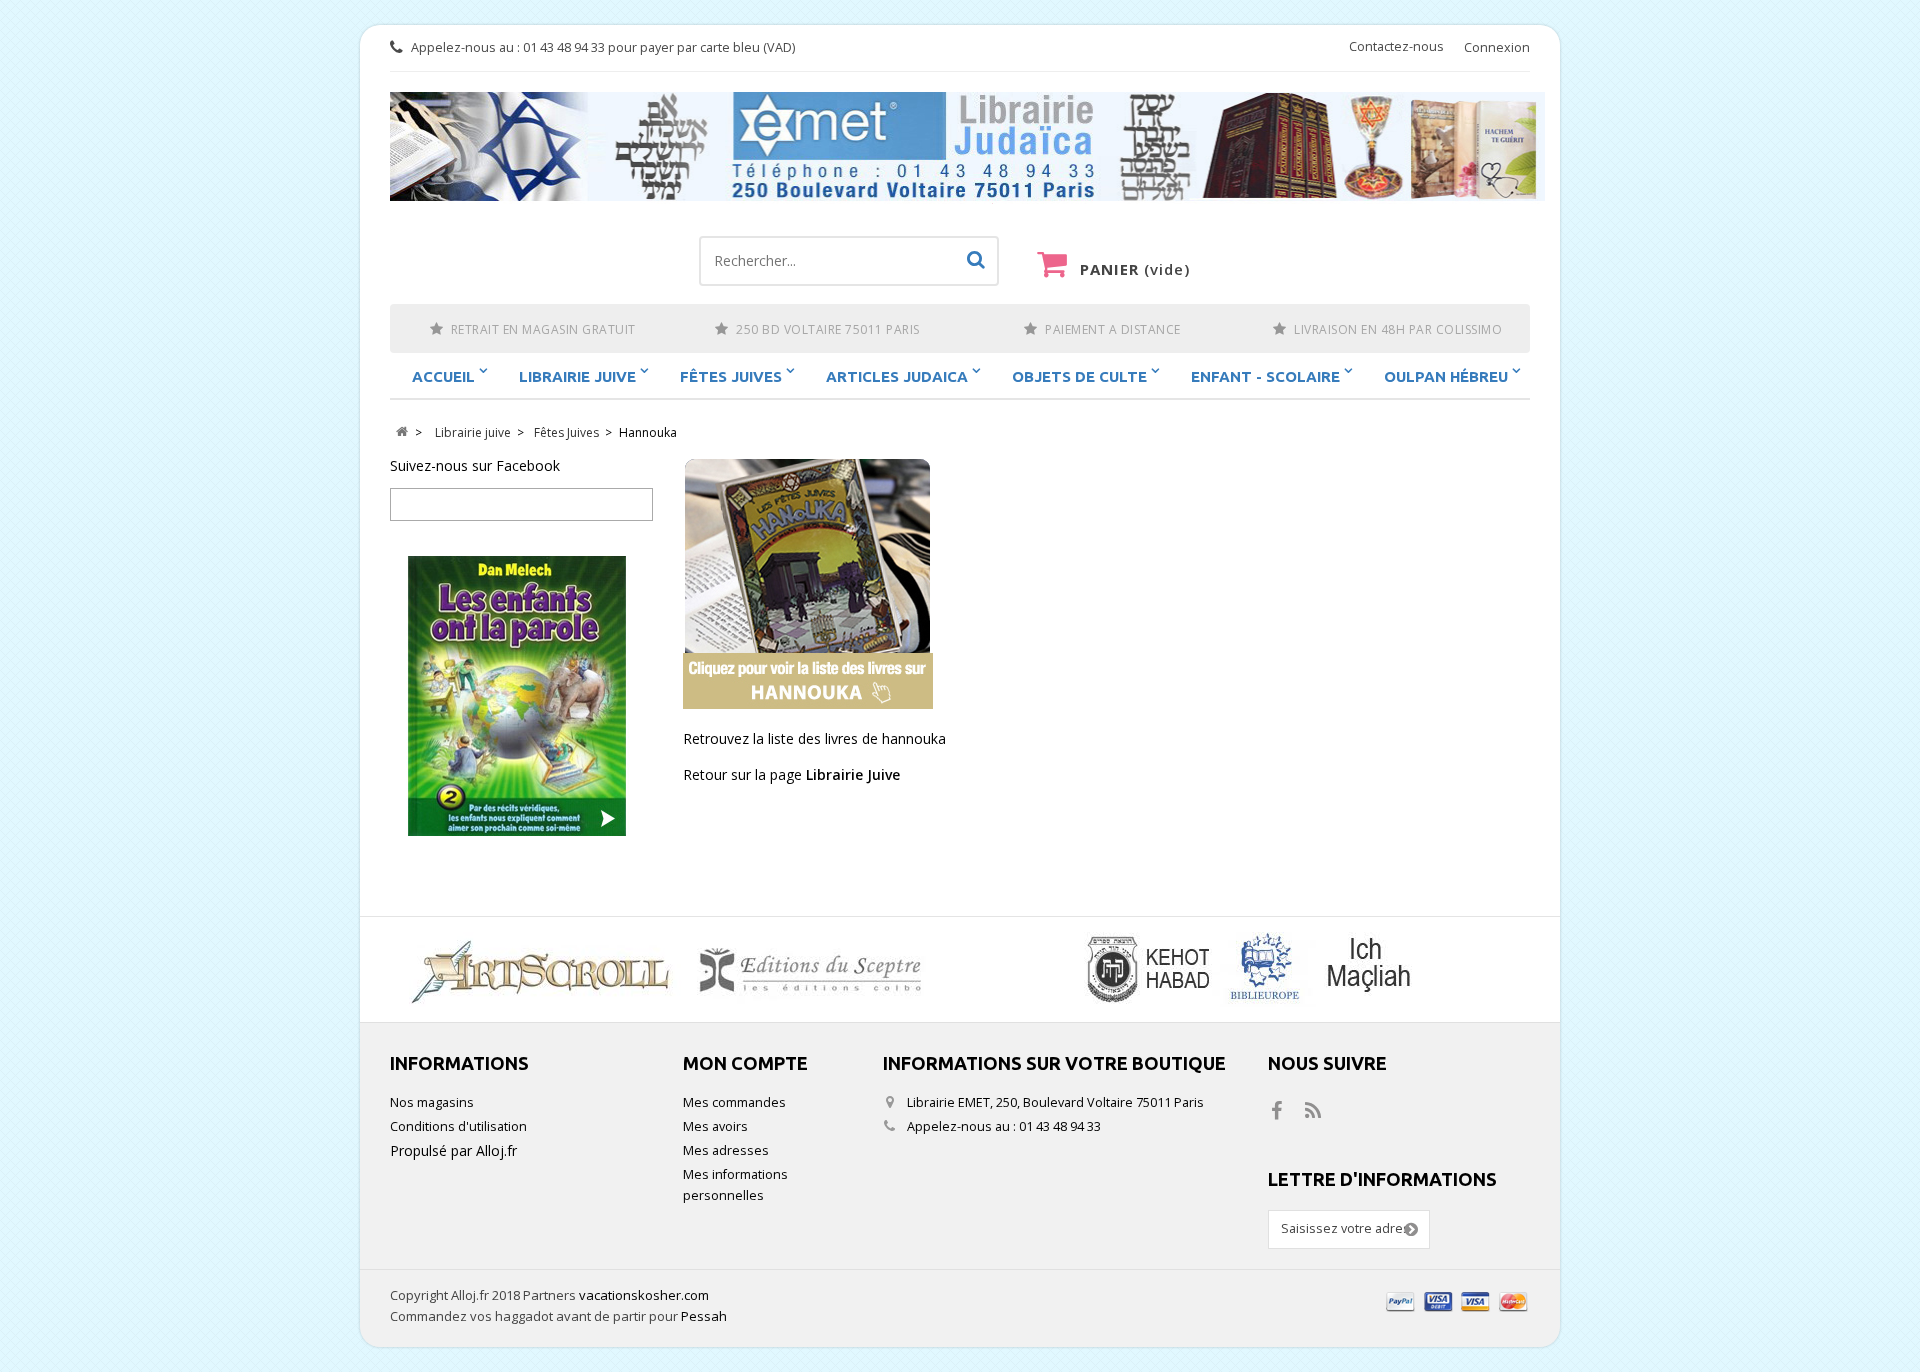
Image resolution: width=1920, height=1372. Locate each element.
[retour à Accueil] (401, 432)
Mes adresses (726, 1150)
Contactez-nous (1396, 46)
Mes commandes (734, 1102)
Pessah (704, 1316)
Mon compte (745, 1063)
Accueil (443, 376)
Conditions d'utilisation (458, 1126)
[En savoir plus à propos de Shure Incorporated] (1245, 969)
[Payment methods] (1457, 1313)
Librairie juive (577, 376)
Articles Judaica (897, 376)
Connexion (1497, 47)
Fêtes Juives (731, 376)
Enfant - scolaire (1265, 376)
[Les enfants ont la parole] (521, 696)
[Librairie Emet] (967, 148)
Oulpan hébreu (1446, 376)
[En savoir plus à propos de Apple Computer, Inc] (675, 969)
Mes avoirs (715, 1126)
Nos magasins (432, 1102)
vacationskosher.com (644, 1295)
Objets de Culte (1079, 376)
